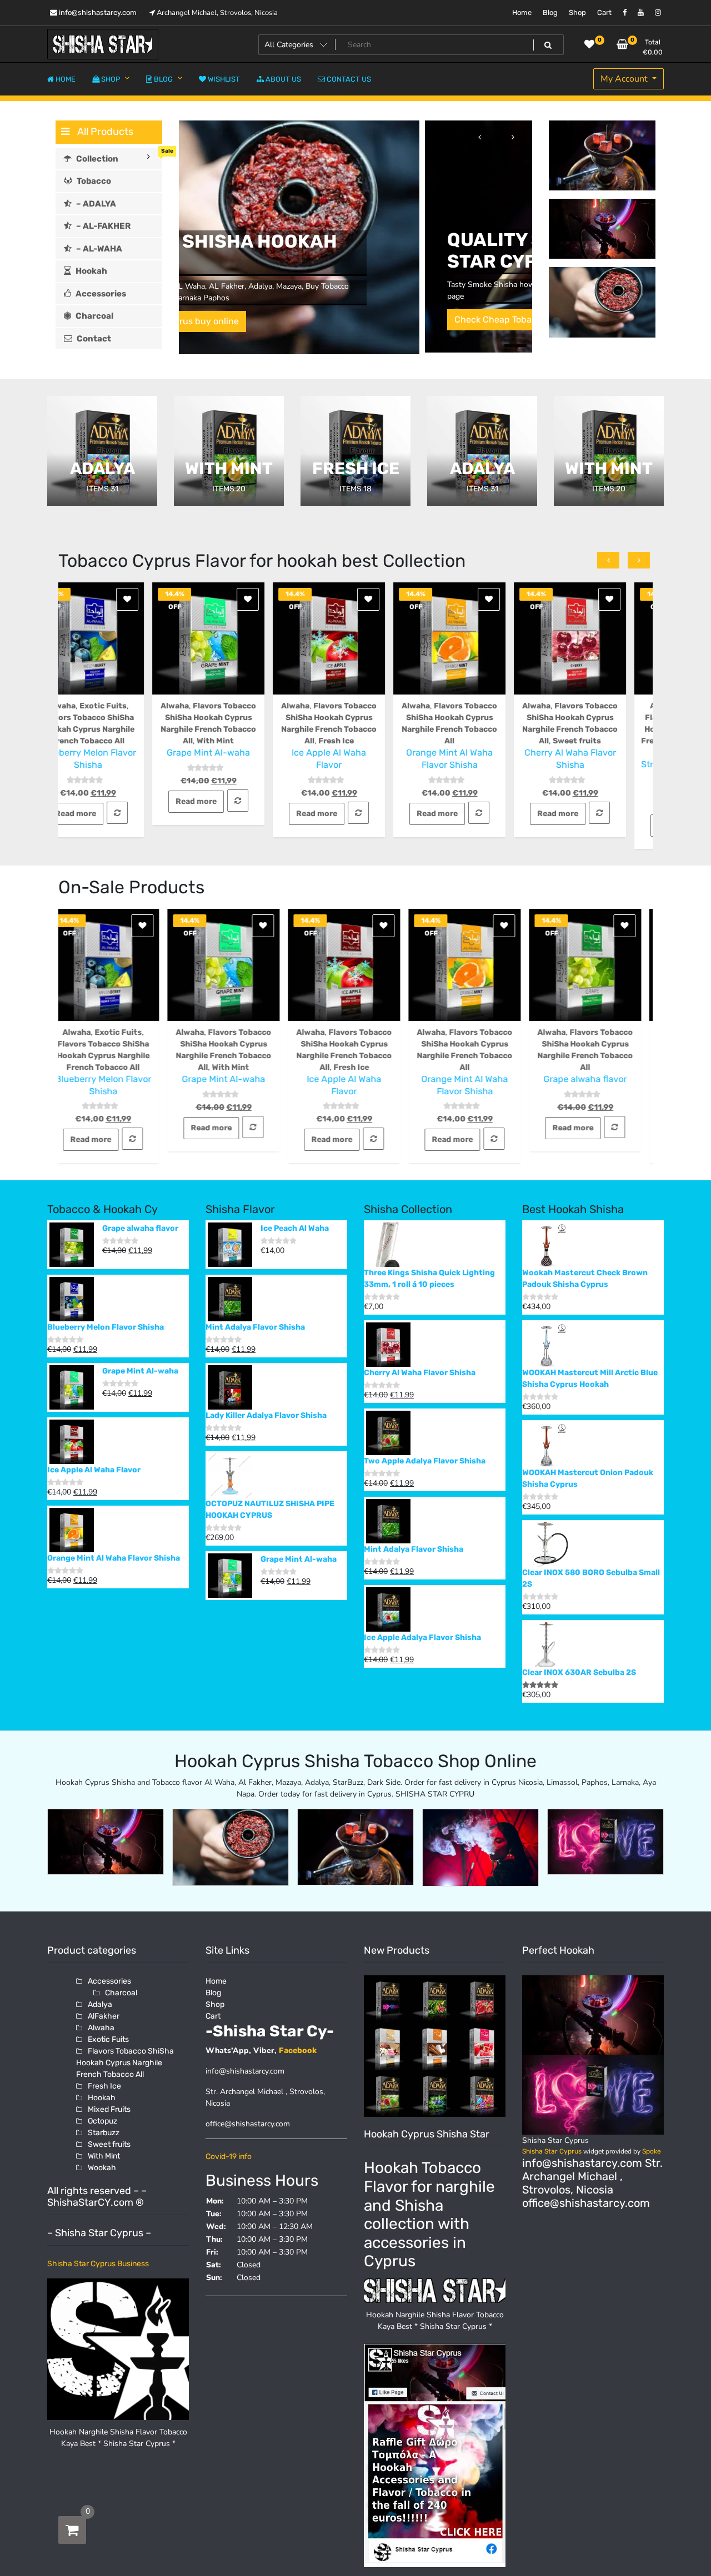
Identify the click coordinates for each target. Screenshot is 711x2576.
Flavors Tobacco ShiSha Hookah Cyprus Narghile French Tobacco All (595, 729)
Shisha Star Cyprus (552, 2151)
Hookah (102, 2098)
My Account (625, 79)
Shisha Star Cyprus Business (98, 2264)
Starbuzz (104, 2133)
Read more (102, 801)
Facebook (298, 2051)
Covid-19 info (229, 2157)
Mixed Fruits (109, 2109)
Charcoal (121, 1993)
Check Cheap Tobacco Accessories (281, 320)
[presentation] (479, 137)
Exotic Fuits (612, 706)
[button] (515, 336)
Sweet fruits (483, 741)
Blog (550, 12)
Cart (604, 12)
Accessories (109, 1981)
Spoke (652, 2151)
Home (522, 12)
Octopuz (102, 2121)
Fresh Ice (242, 741)
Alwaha (81, 706)
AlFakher (104, 2016)
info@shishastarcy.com (97, 12)
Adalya (100, 2004)
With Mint (121, 741)
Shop (577, 12)
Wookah (102, 2168)
